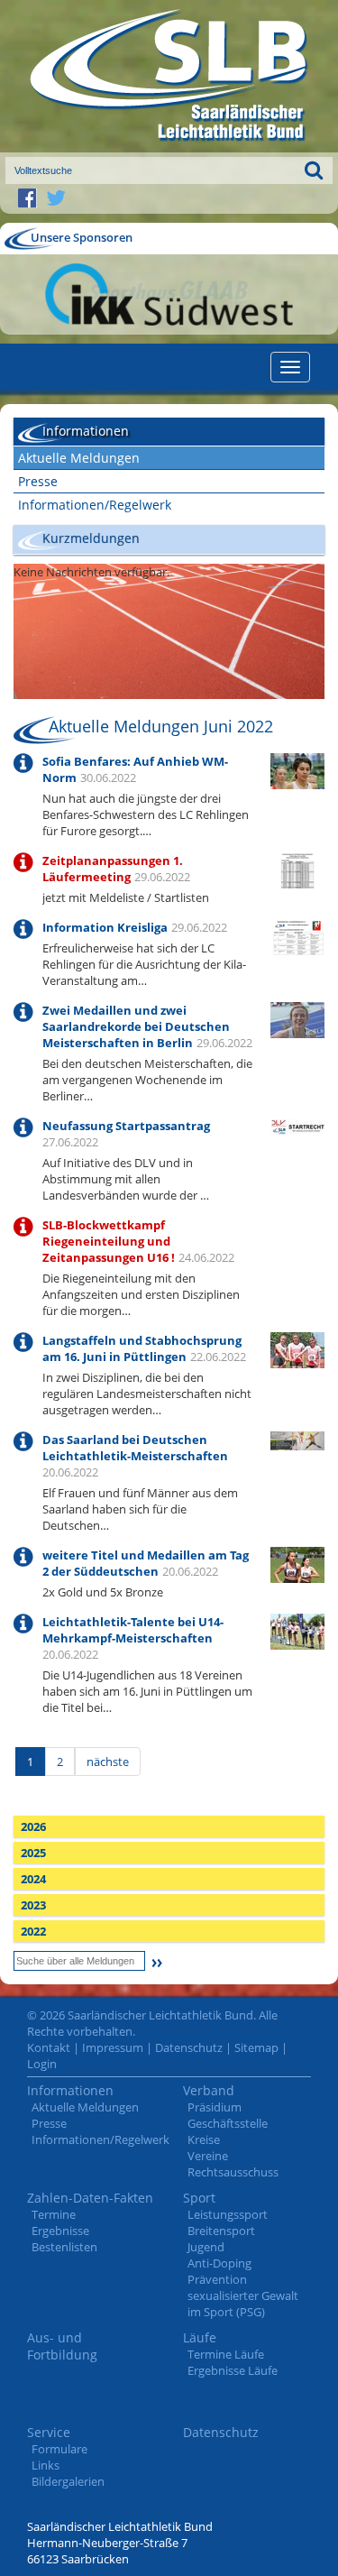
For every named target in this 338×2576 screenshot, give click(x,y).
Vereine (208, 2156)
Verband (209, 2090)
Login (42, 2064)
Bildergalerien (68, 2481)
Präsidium (215, 2107)
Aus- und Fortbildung (62, 2346)
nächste (108, 1762)
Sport (199, 2198)
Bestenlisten (64, 2247)
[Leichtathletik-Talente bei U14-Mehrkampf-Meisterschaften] (297, 1630)
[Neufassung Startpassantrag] (297, 1126)
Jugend (206, 2247)
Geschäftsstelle (228, 2123)
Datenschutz (189, 2047)
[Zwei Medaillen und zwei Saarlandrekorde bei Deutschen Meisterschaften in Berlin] (297, 1018)
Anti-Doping (219, 2263)
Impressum (113, 2047)
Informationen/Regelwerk (95, 505)
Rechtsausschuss (233, 2172)
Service (49, 2432)
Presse (38, 481)
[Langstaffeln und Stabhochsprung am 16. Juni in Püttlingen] (297, 1348)
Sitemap (256, 2047)
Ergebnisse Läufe (233, 2370)
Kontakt (49, 2047)
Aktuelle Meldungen (79, 458)
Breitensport (221, 2231)
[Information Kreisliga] (297, 936)
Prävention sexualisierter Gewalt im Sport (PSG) (243, 2295)
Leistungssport (228, 2214)
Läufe (200, 2337)
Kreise (204, 2139)
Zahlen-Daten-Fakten (90, 2198)
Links (46, 2465)
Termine (54, 2214)
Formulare (59, 2449)
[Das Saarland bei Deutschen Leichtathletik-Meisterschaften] (297, 1440)
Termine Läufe (226, 2354)
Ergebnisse (60, 2231)
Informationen (70, 2090)
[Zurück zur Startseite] (169, 76)
